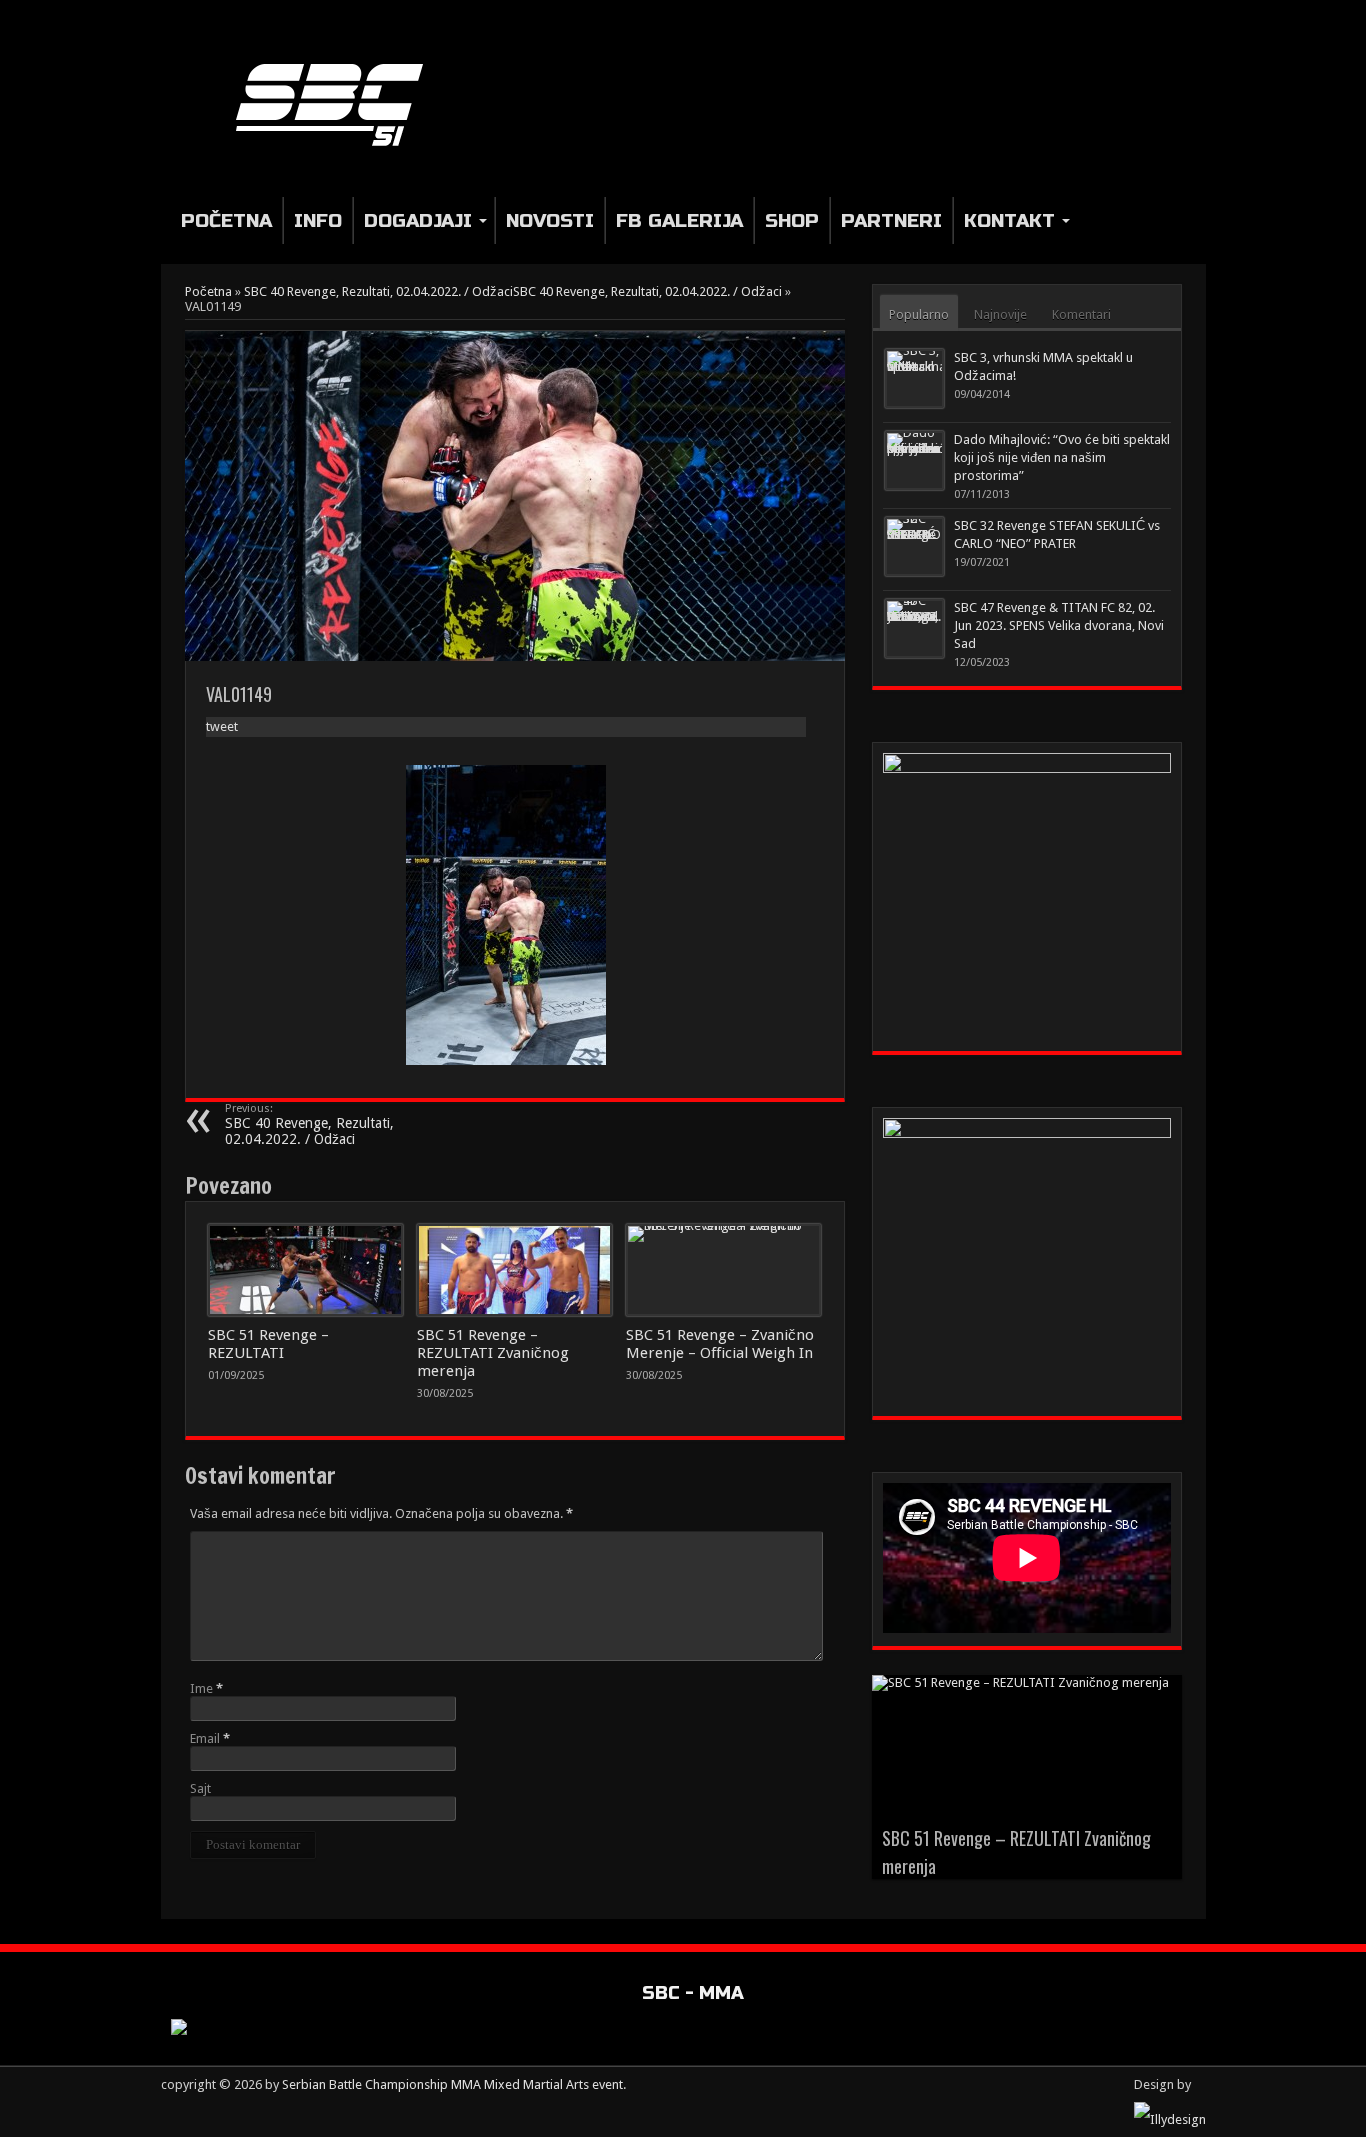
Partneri (891, 220)
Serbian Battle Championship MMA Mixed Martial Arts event (452, 2084)
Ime (201, 1688)
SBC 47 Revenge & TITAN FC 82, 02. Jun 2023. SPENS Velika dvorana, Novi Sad (1059, 625)
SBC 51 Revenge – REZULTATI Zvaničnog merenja (493, 1353)
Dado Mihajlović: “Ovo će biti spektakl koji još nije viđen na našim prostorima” (1062, 457)
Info (318, 220)
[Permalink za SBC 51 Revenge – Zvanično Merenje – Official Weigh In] (723, 1270)
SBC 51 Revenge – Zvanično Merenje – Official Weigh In (720, 1344)
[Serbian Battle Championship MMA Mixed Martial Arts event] (337, 103)
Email (205, 1738)
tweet (222, 726)
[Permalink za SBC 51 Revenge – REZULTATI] (305, 1270)
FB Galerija (679, 220)
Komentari (1081, 314)
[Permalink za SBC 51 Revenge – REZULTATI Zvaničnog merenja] (514, 1270)
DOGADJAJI (418, 220)
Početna (226, 220)
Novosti (550, 220)
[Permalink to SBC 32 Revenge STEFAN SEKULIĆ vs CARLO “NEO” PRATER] (914, 546)
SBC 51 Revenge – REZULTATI (268, 1344)
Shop (792, 220)
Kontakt (1009, 220)
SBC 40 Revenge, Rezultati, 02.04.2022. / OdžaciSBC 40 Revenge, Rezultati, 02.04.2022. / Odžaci (513, 291)
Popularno (919, 314)
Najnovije (1000, 314)
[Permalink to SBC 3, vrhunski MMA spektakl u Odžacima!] (914, 378)
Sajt (200, 1788)
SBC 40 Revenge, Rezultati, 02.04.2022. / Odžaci (309, 1124)
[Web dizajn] (1170, 2119)
